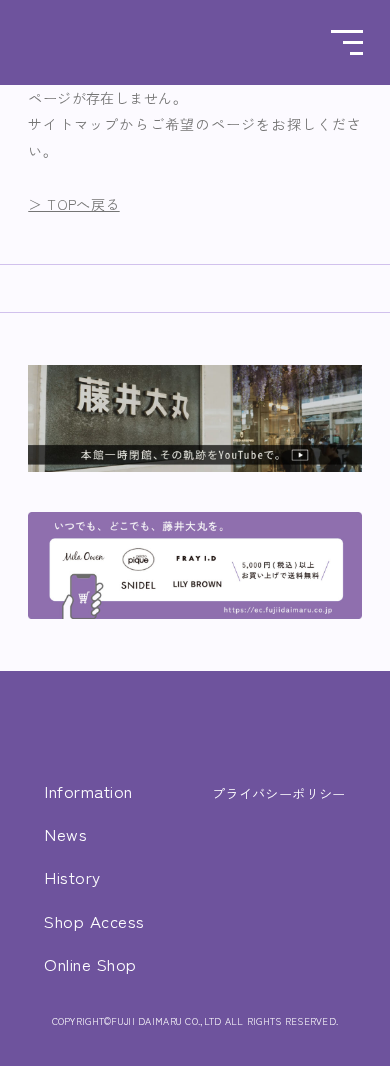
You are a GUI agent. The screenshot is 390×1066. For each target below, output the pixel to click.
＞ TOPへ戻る (73, 204)
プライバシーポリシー (279, 793)
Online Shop (90, 963)
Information (88, 790)
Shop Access (94, 920)
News (65, 833)
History (72, 876)
